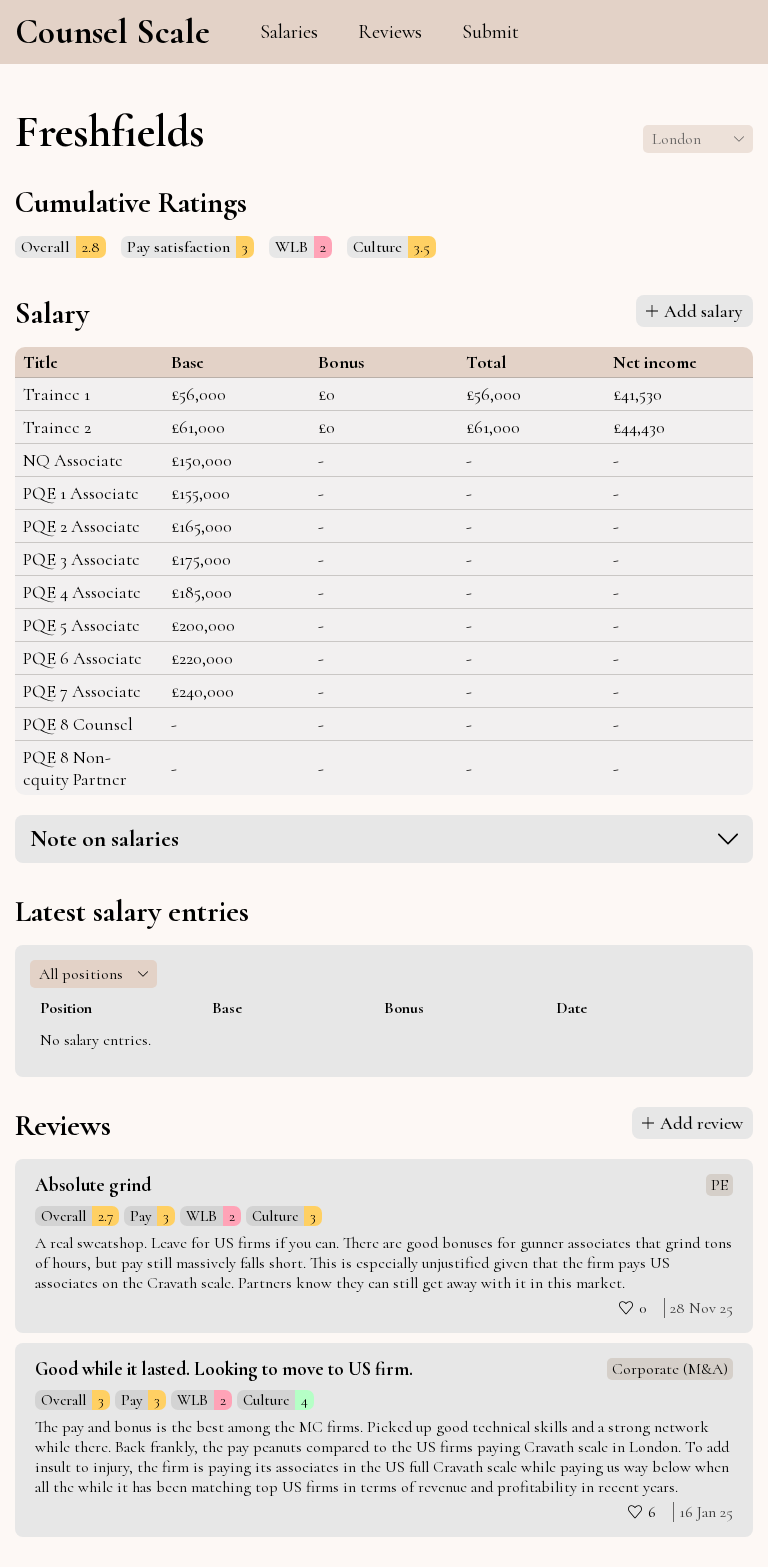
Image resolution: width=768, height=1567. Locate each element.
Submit (490, 32)
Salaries (289, 32)
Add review (701, 1123)
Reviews (390, 32)
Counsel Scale (112, 32)
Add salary (703, 311)
